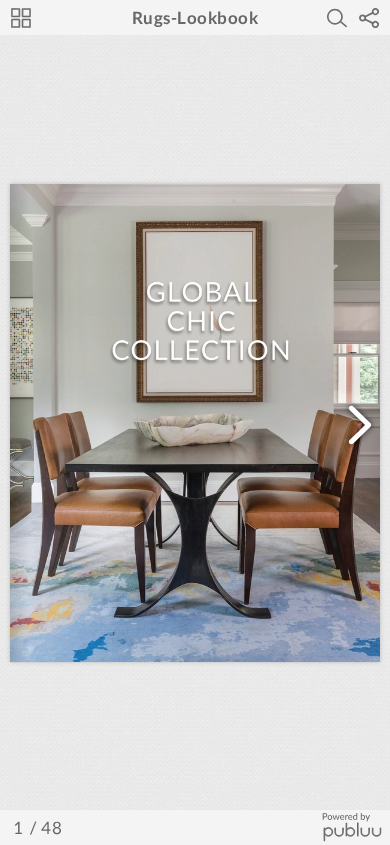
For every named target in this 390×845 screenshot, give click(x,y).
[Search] (337, 18)
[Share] (369, 18)
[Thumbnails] (21, 18)
